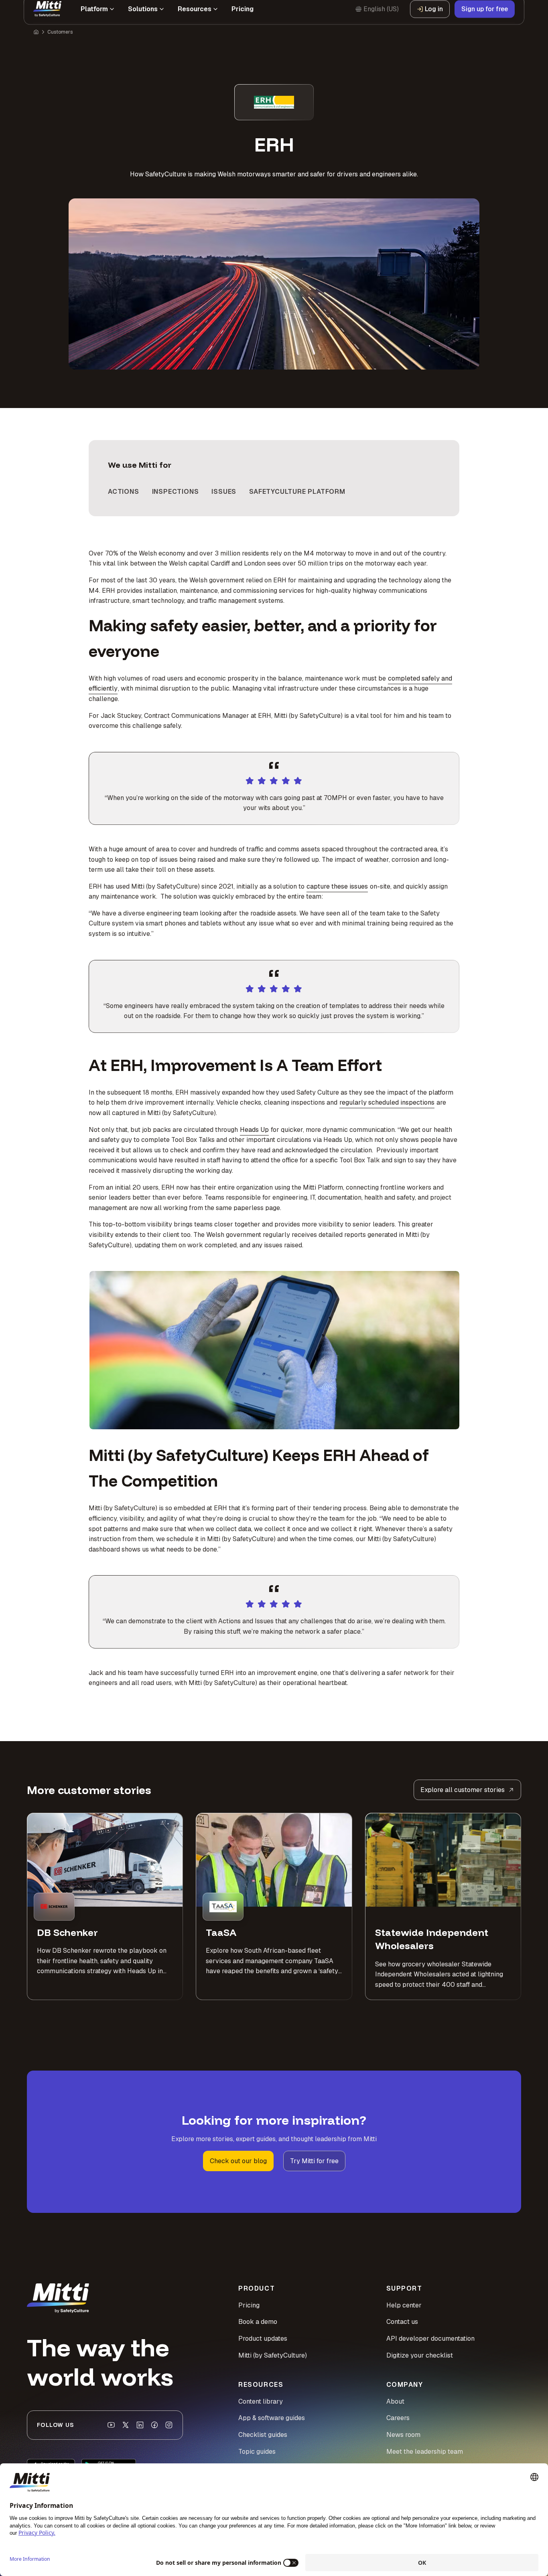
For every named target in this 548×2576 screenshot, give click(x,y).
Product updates (263, 2339)
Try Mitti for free (314, 2161)
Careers (398, 2418)
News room (403, 2435)
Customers (60, 41)
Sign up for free (485, 20)
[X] (126, 2425)
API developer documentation (430, 2339)
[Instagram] (169, 2425)
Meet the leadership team (425, 2452)
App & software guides (272, 2418)
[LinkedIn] (140, 2425)
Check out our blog (238, 2161)
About (395, 2401)
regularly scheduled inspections (387, 1102)
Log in (434, 20)
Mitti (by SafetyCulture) (273, 2355)
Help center (404, 2305)
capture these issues (337, 886)
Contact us (402, 2322)
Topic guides (257, 2452)
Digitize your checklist (420, 2355)
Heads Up (254, 1130)
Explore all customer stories (463, 1790)
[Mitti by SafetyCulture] (47, 20)
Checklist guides (263, 2435)
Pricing (249, 2305)
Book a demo (258, 2322)
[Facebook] (154, 2425)
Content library (261, 2401)
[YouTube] (111, 2425)
